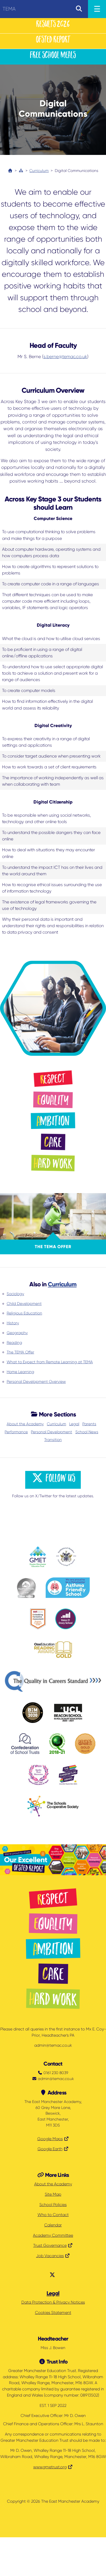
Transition (53, 1440)
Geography (17, 1333)
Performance (16, 1432)
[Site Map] (21, 171)
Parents (89, 1424)
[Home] (10, 171)
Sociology (15, 1294)
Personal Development (51, 1432)
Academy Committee (53, 2235)
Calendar (53, 2225)
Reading (14, 1343)
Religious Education (24, 1313)
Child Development (24, 1304)
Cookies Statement (53, 2313)
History (13, 1323)
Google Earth (50, 2149)
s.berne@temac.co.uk (65, 357)
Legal (74, 1424)
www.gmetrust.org (50, 2467)
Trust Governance (50, 2246)
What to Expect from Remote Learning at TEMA (50, 1362)
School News (87, 1432)
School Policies (53, 2205)
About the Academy (25, 1424)
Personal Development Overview (36, 1382)
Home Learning (20, 1372)
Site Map (53, 2194)
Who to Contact (53, 2215)
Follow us (60, 1479)
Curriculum (39, 171)
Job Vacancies (50, 2256)
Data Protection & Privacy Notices (53, 2302)
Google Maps (50, 2139)
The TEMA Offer (20, 1352)
